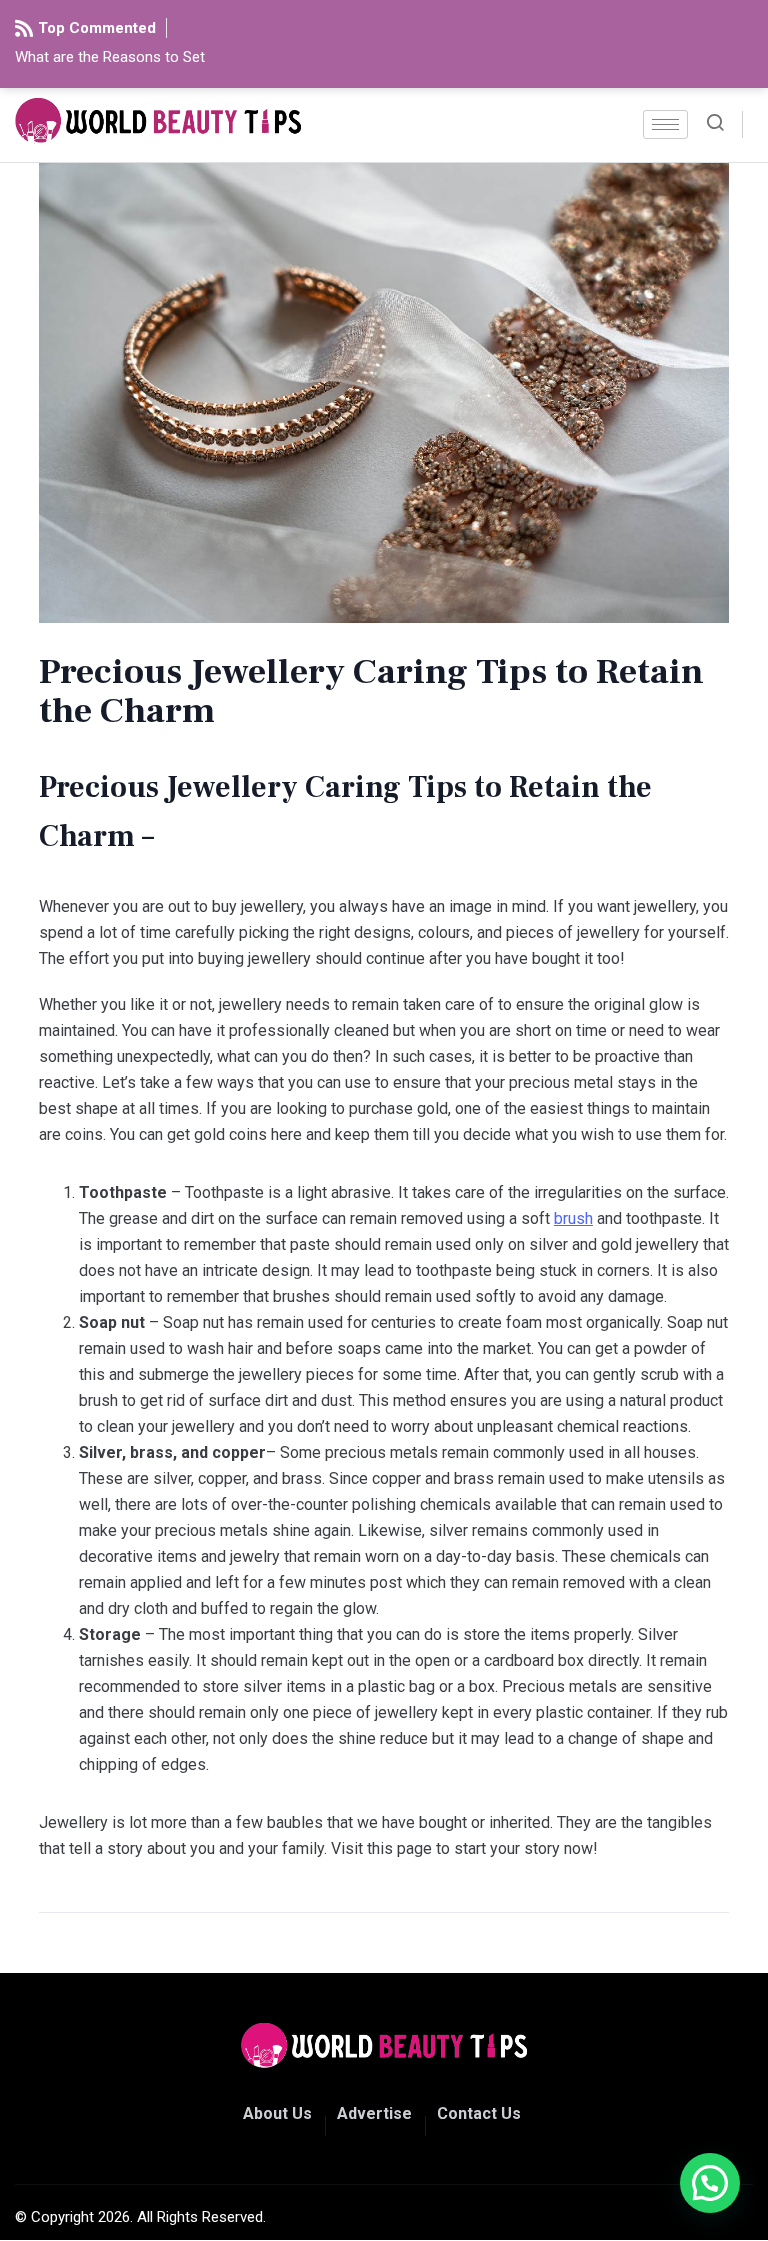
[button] (710, 2183)
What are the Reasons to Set (110, 57)
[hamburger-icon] (665, 124)
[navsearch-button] (723, 124)
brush (573, 1218)
